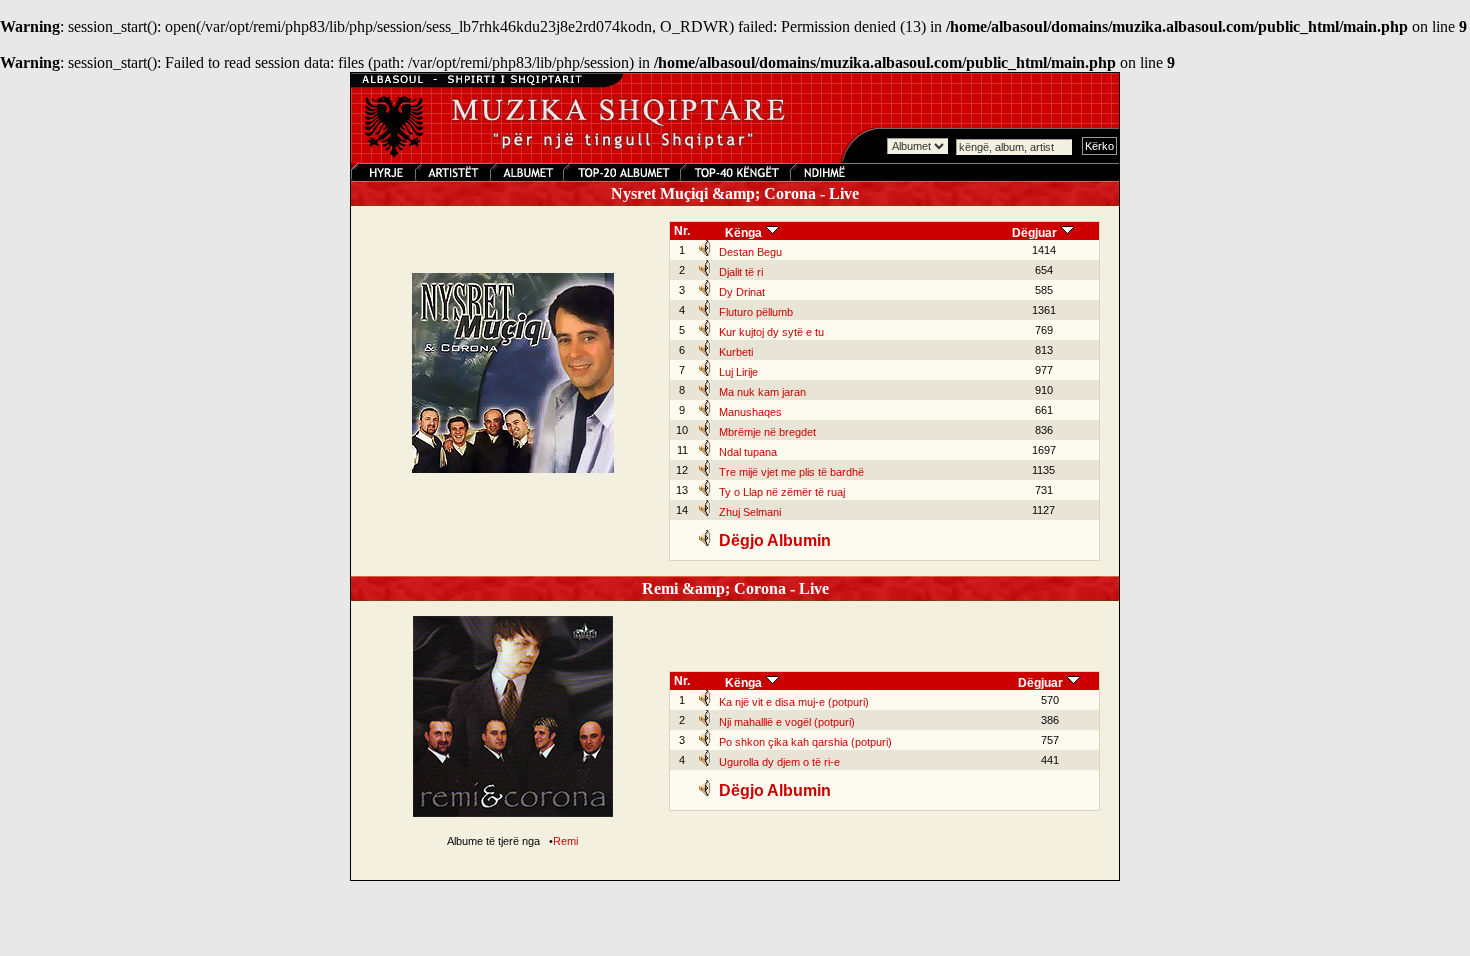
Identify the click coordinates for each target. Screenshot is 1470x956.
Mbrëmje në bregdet (767, 432)
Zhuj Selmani (750, 512)
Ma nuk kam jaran (762, 392)
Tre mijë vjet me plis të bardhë (791, 472)
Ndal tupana (748, 452)
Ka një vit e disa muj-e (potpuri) (794, 702)
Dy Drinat (742, 292)
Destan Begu (750, 252)
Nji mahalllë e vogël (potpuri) (787, 722)
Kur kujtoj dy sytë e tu (771, 332)
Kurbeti (736, 352)
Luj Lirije (738, 372)
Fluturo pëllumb (756, 312)
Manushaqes (750, 412)
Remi (565, 841)
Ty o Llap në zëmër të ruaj (782, 492)
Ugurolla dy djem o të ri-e (779, 762)
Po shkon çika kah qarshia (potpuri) (805, 742)
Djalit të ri (741, 272)
